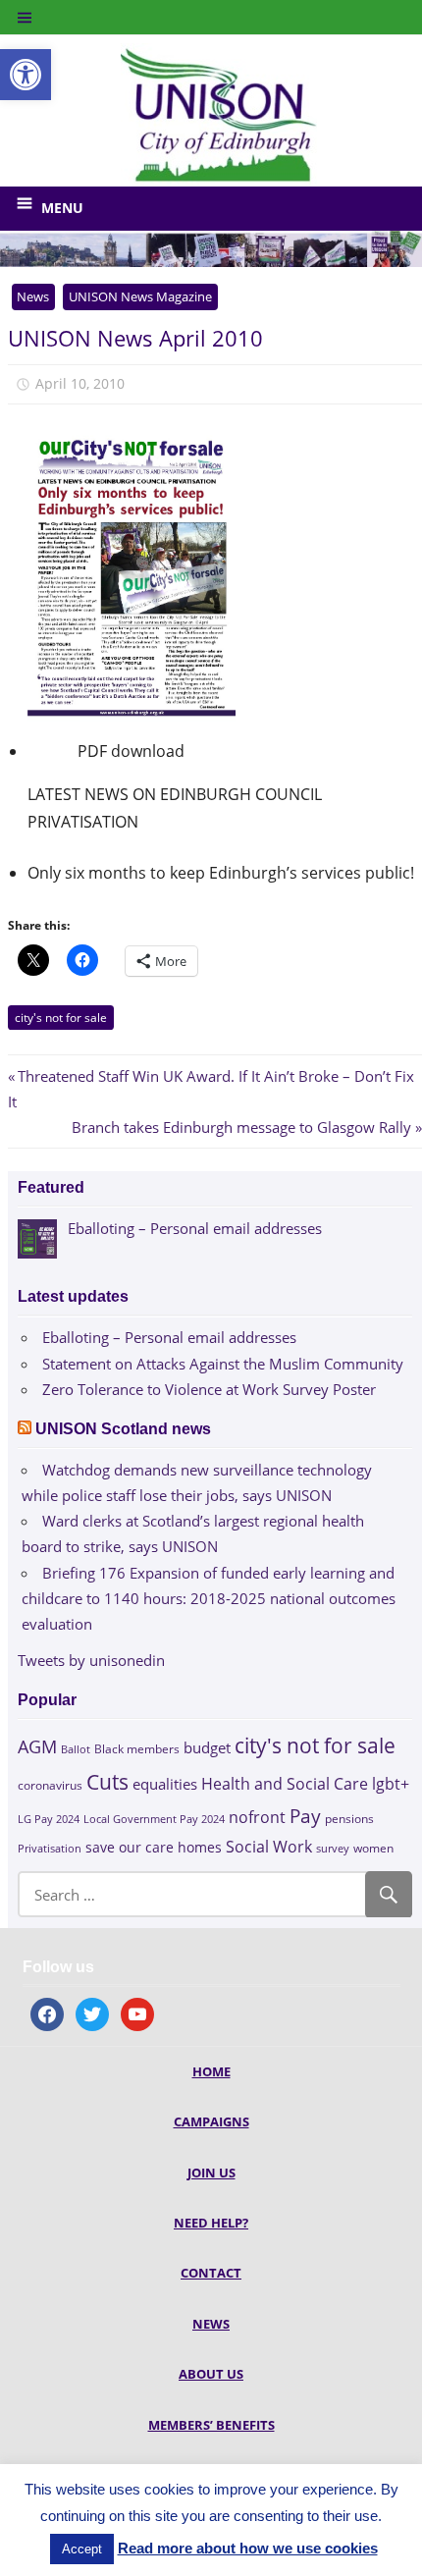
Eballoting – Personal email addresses (169, 1337)
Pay (305, 1816)
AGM (37, 1746)
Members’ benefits (211, 2425)
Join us (211, 2173)
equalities (165, 1784)
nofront (257, 1817)
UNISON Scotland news (123, 1429)
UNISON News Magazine (140, 296)
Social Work (269, 1847)
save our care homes (154, 1847)
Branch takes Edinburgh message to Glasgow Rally (241, 1127)
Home (211, 2071)
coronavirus (50, 1785)
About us (211, 2374)
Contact (211, 2273)
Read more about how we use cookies (248, 2548)
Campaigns (211, 2121)
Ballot (76, 1749)
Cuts (107, 1781)
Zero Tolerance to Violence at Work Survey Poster (209, 1389)
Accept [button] (82, 2549)
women (373, 1848)
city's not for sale (61, 1018)
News (33, 296)
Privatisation (50, 1848)
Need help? (211, 2223)
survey (333, 1848)
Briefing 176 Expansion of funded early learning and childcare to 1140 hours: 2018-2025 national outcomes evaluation (209, 1599)
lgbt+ (391, 1784)
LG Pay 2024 (49, 1819)
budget (207, 1747)
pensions (349, 1819)
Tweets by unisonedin (91, 1660)
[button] (26, 75)
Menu (62, 208)
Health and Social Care (285, 1784)
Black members (137, 1749)
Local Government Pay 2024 (154, 1819)
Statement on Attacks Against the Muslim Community (223, 1364)
